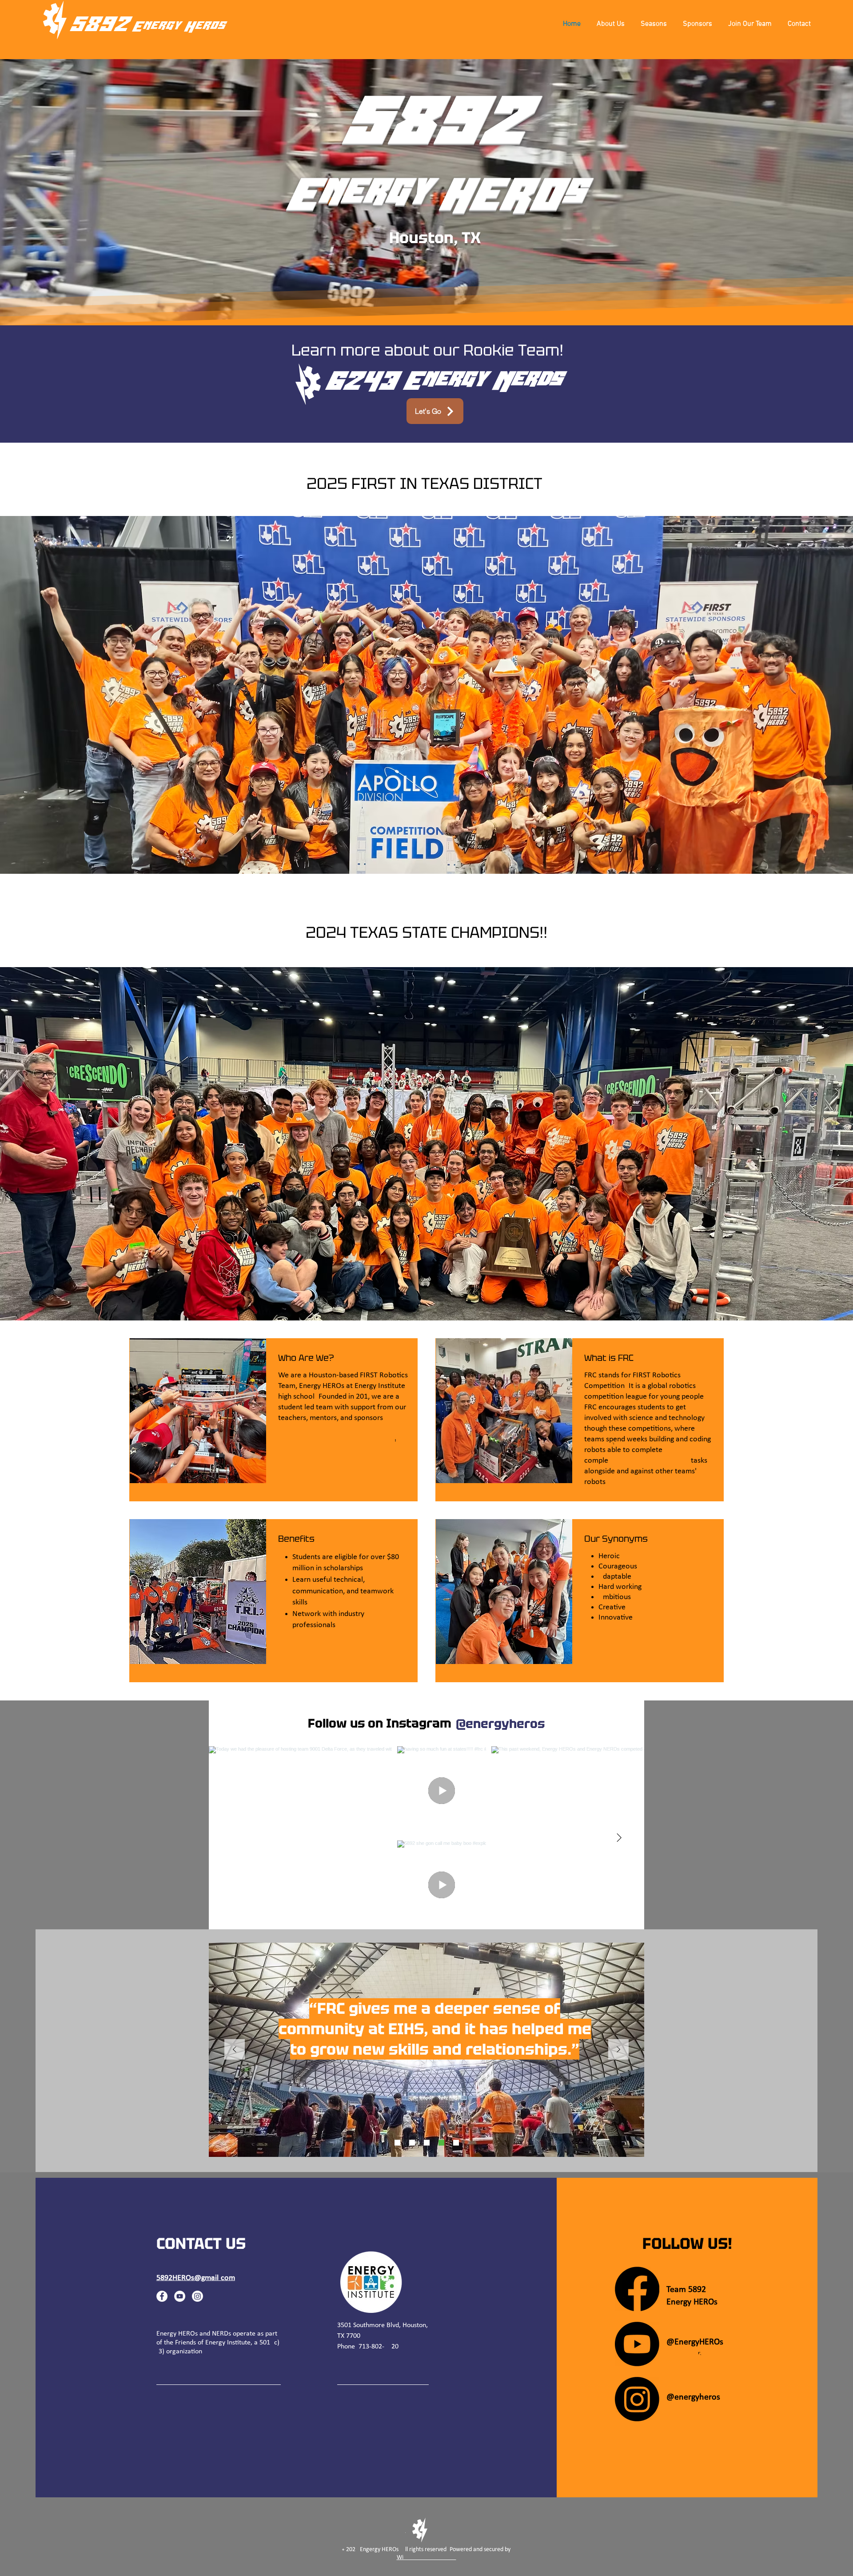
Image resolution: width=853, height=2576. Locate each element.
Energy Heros (178, 27)
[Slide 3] (456, 2143)
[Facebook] (162, 2296)
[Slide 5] (412, 2143)
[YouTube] (180, 2296)
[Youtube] (637, 2344)
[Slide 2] (441, 2143)
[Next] (618, 2050)
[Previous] (235, 2050)
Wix (426, 2558)
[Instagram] (197, 2296)
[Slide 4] (427, 2143)
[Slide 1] (397, 2143)
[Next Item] (619, 1838)
